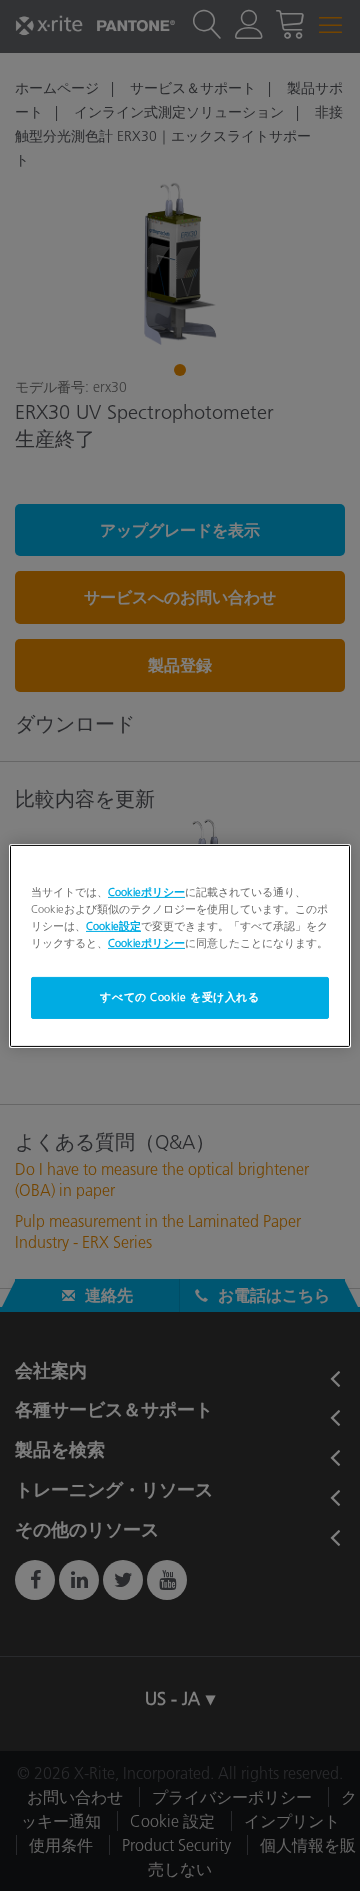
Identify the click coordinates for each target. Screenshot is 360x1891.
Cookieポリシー (146, 891)
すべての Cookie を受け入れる (179, 997)
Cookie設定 (113, 926)
